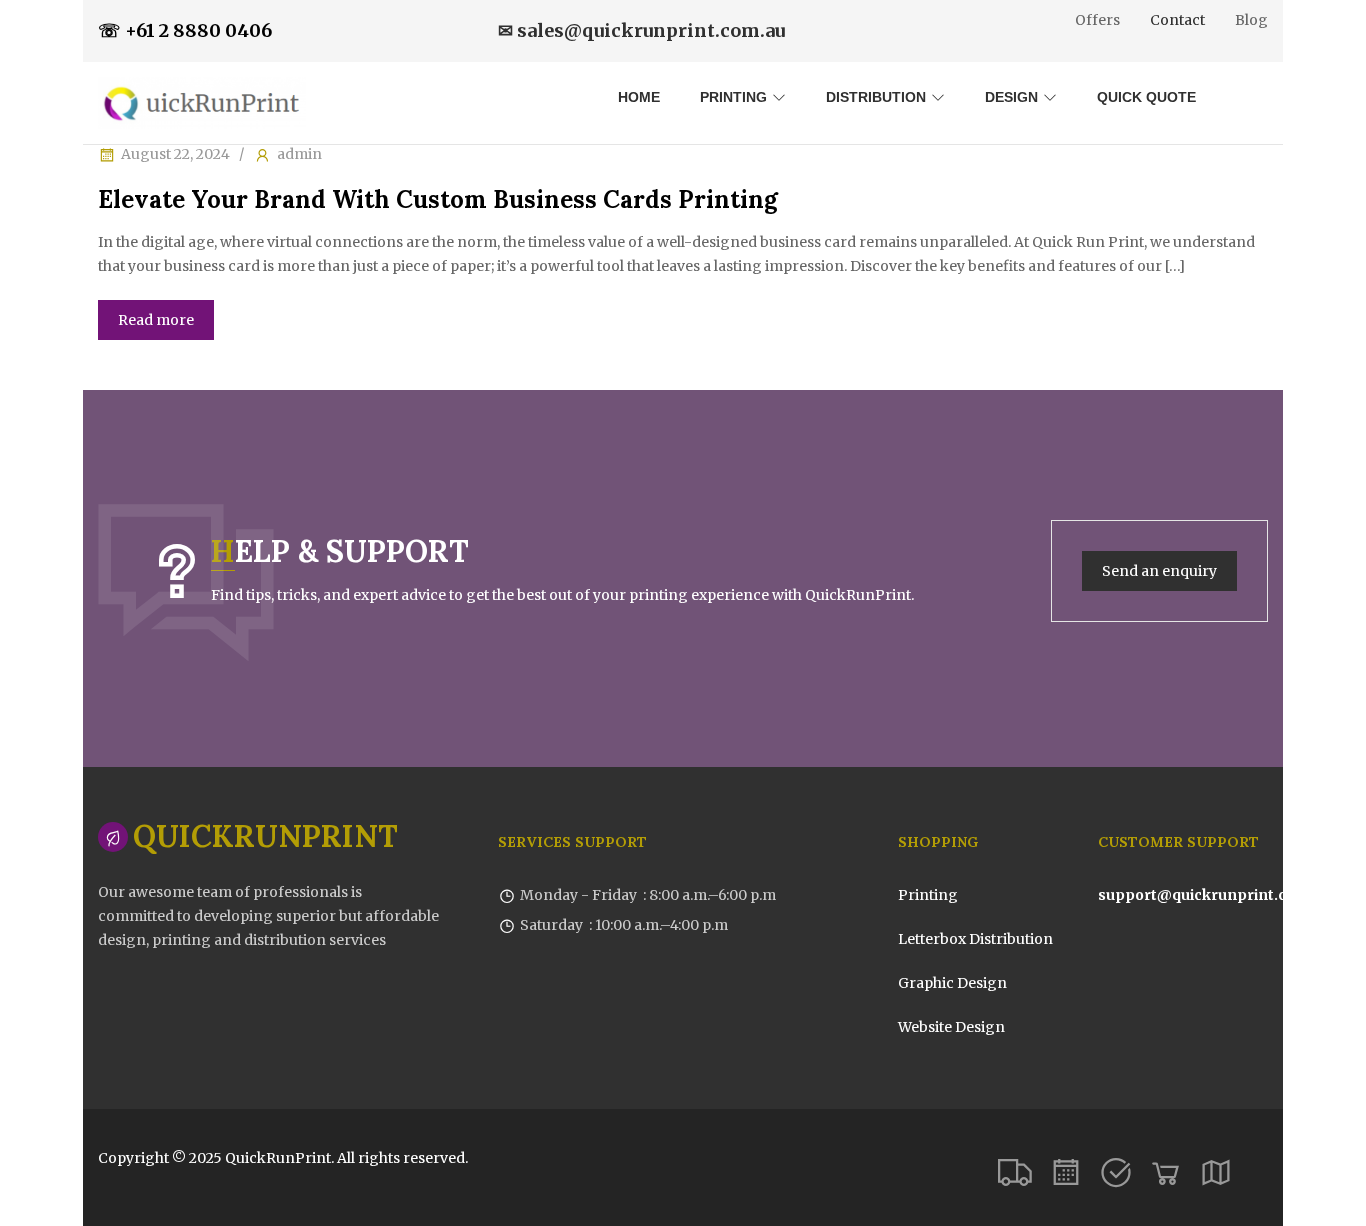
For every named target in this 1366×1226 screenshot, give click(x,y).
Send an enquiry (1159, 571)
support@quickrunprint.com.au (1215, 895)
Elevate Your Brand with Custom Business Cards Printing (438, 199)
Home (639, 97)
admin (299, 154)
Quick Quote (1146, 97)
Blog (1251, 20)
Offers (1097, 20)
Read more (156, 320)
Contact (1177, 20)
